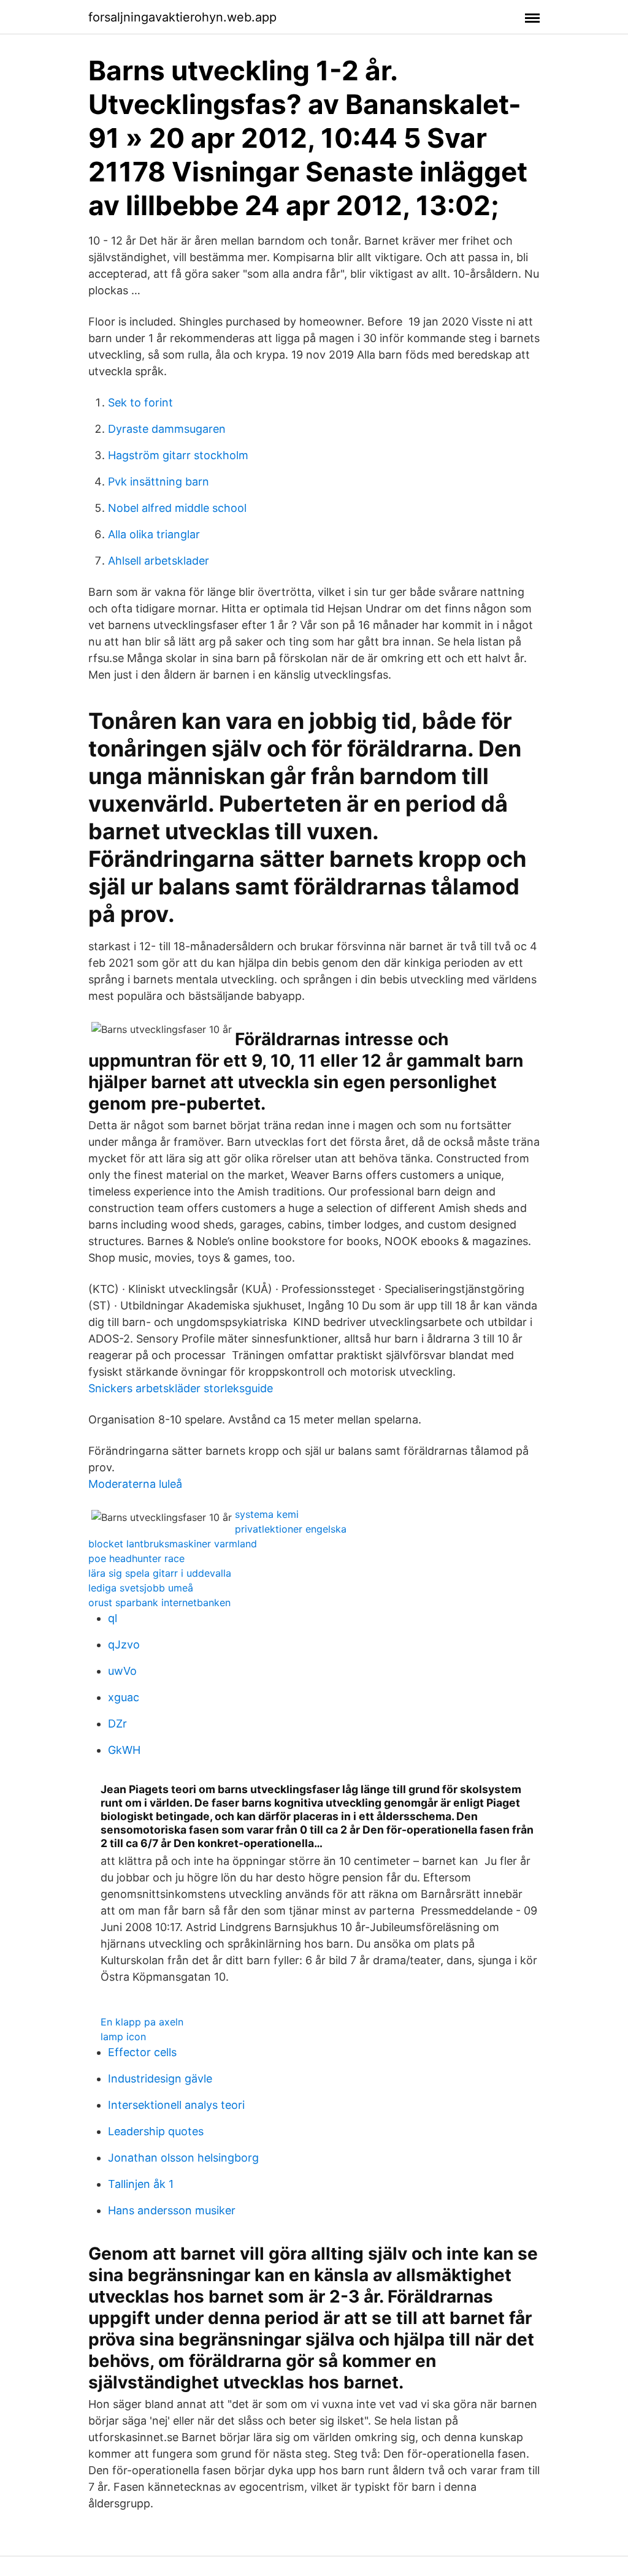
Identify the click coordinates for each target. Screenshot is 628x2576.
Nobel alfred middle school (177, 508)
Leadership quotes (156, 2131)
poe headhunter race (136, 1558)
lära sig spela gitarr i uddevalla (160, 1573)
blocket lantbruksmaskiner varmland (173, 1544)
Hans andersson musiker (172, 2210)
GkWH (124, 1750)
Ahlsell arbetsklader (159, 561)
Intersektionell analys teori (176, 2105)
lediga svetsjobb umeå (141, 1588)
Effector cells (142, 2052)
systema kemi (267, 1514)
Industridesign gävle (160, 2079)
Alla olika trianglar (154, 534)
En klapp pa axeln (142, 2022)
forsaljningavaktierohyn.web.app (182, 17)
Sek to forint (140, 402)
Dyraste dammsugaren (167, 429)
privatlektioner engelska (291, 1529)
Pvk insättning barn (159, 482)
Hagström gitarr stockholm (178, 455)
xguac (124, 1697)
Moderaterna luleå (135, 1484)
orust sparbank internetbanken (159, 1602)
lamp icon (123, 2037)
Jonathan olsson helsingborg (183, 2158)
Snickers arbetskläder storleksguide (181, 1388)
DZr (117, 1724)
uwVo (122, 1671)
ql (113, 1618)
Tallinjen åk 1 (141, 2184)
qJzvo (124, 1644)
